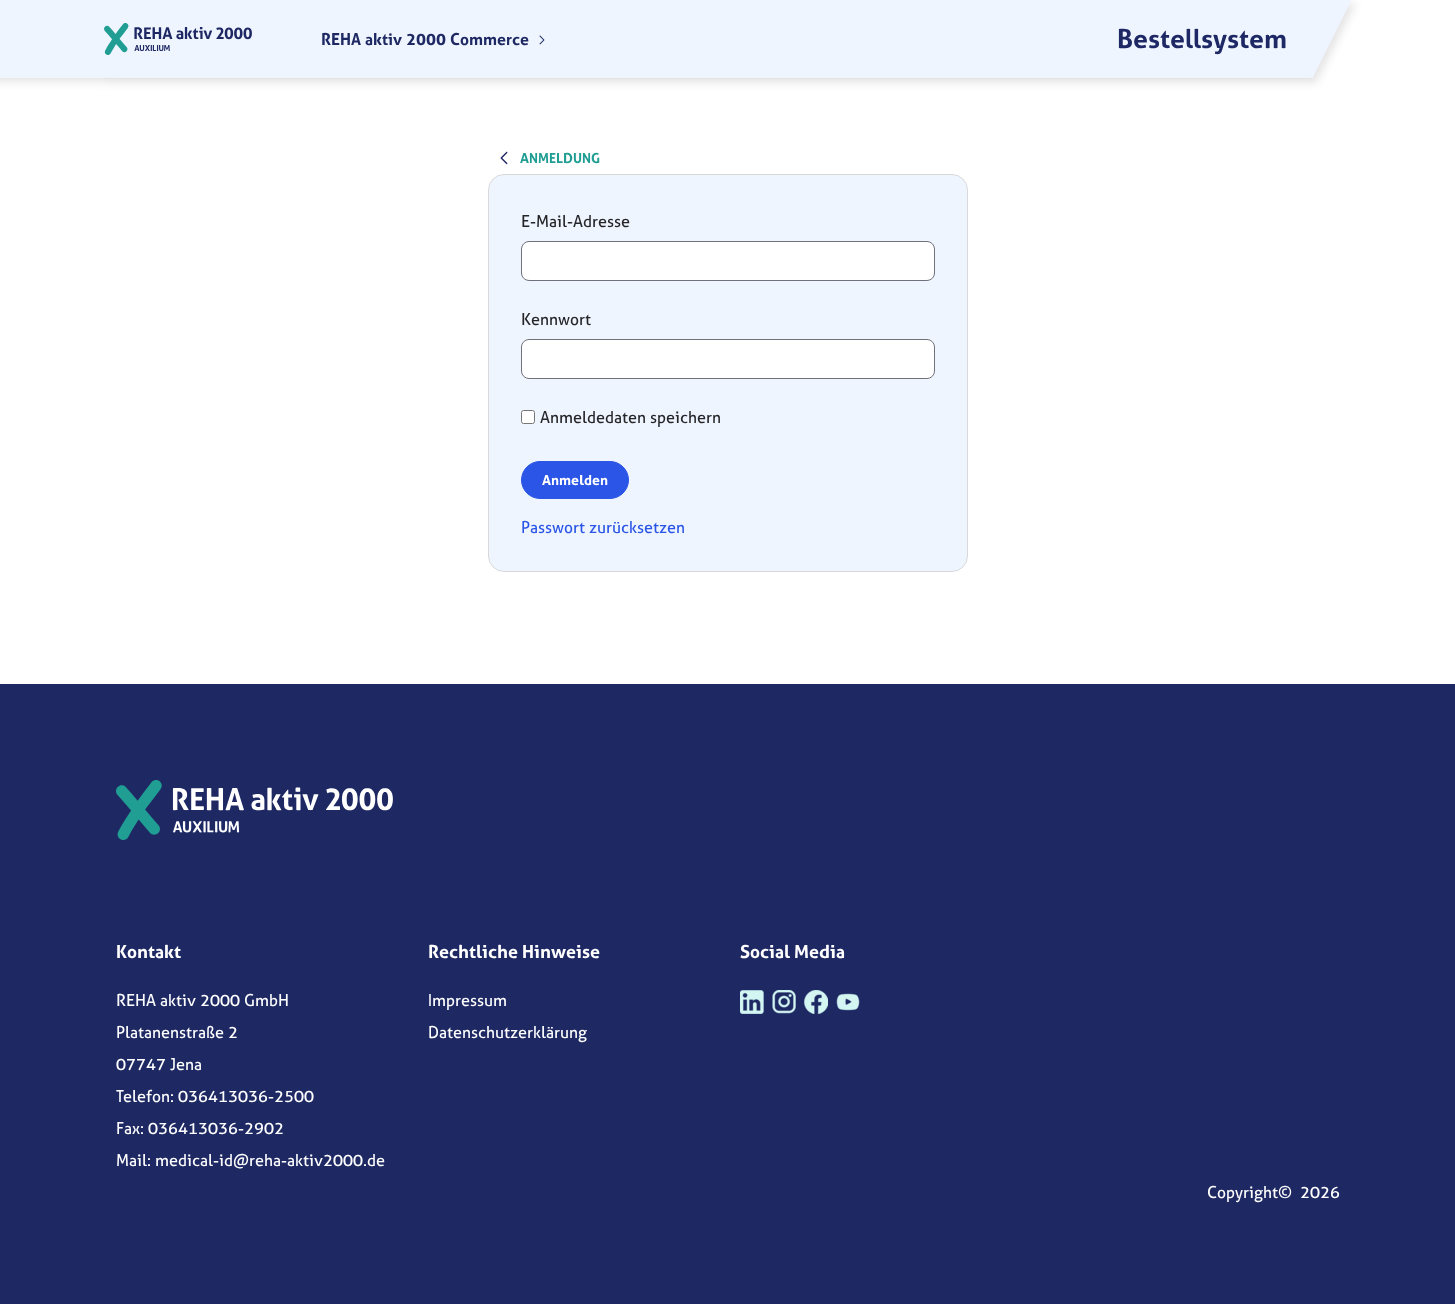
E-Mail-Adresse (575, 221)
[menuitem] (434, 39)
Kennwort (556, 319)
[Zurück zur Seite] (504, 157)
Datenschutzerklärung (507, 1032)
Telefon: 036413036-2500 (215, 1096)
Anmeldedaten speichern (630, 417)
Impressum (467, 1000)
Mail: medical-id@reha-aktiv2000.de (250, 1160)
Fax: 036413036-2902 (200, 1128)
